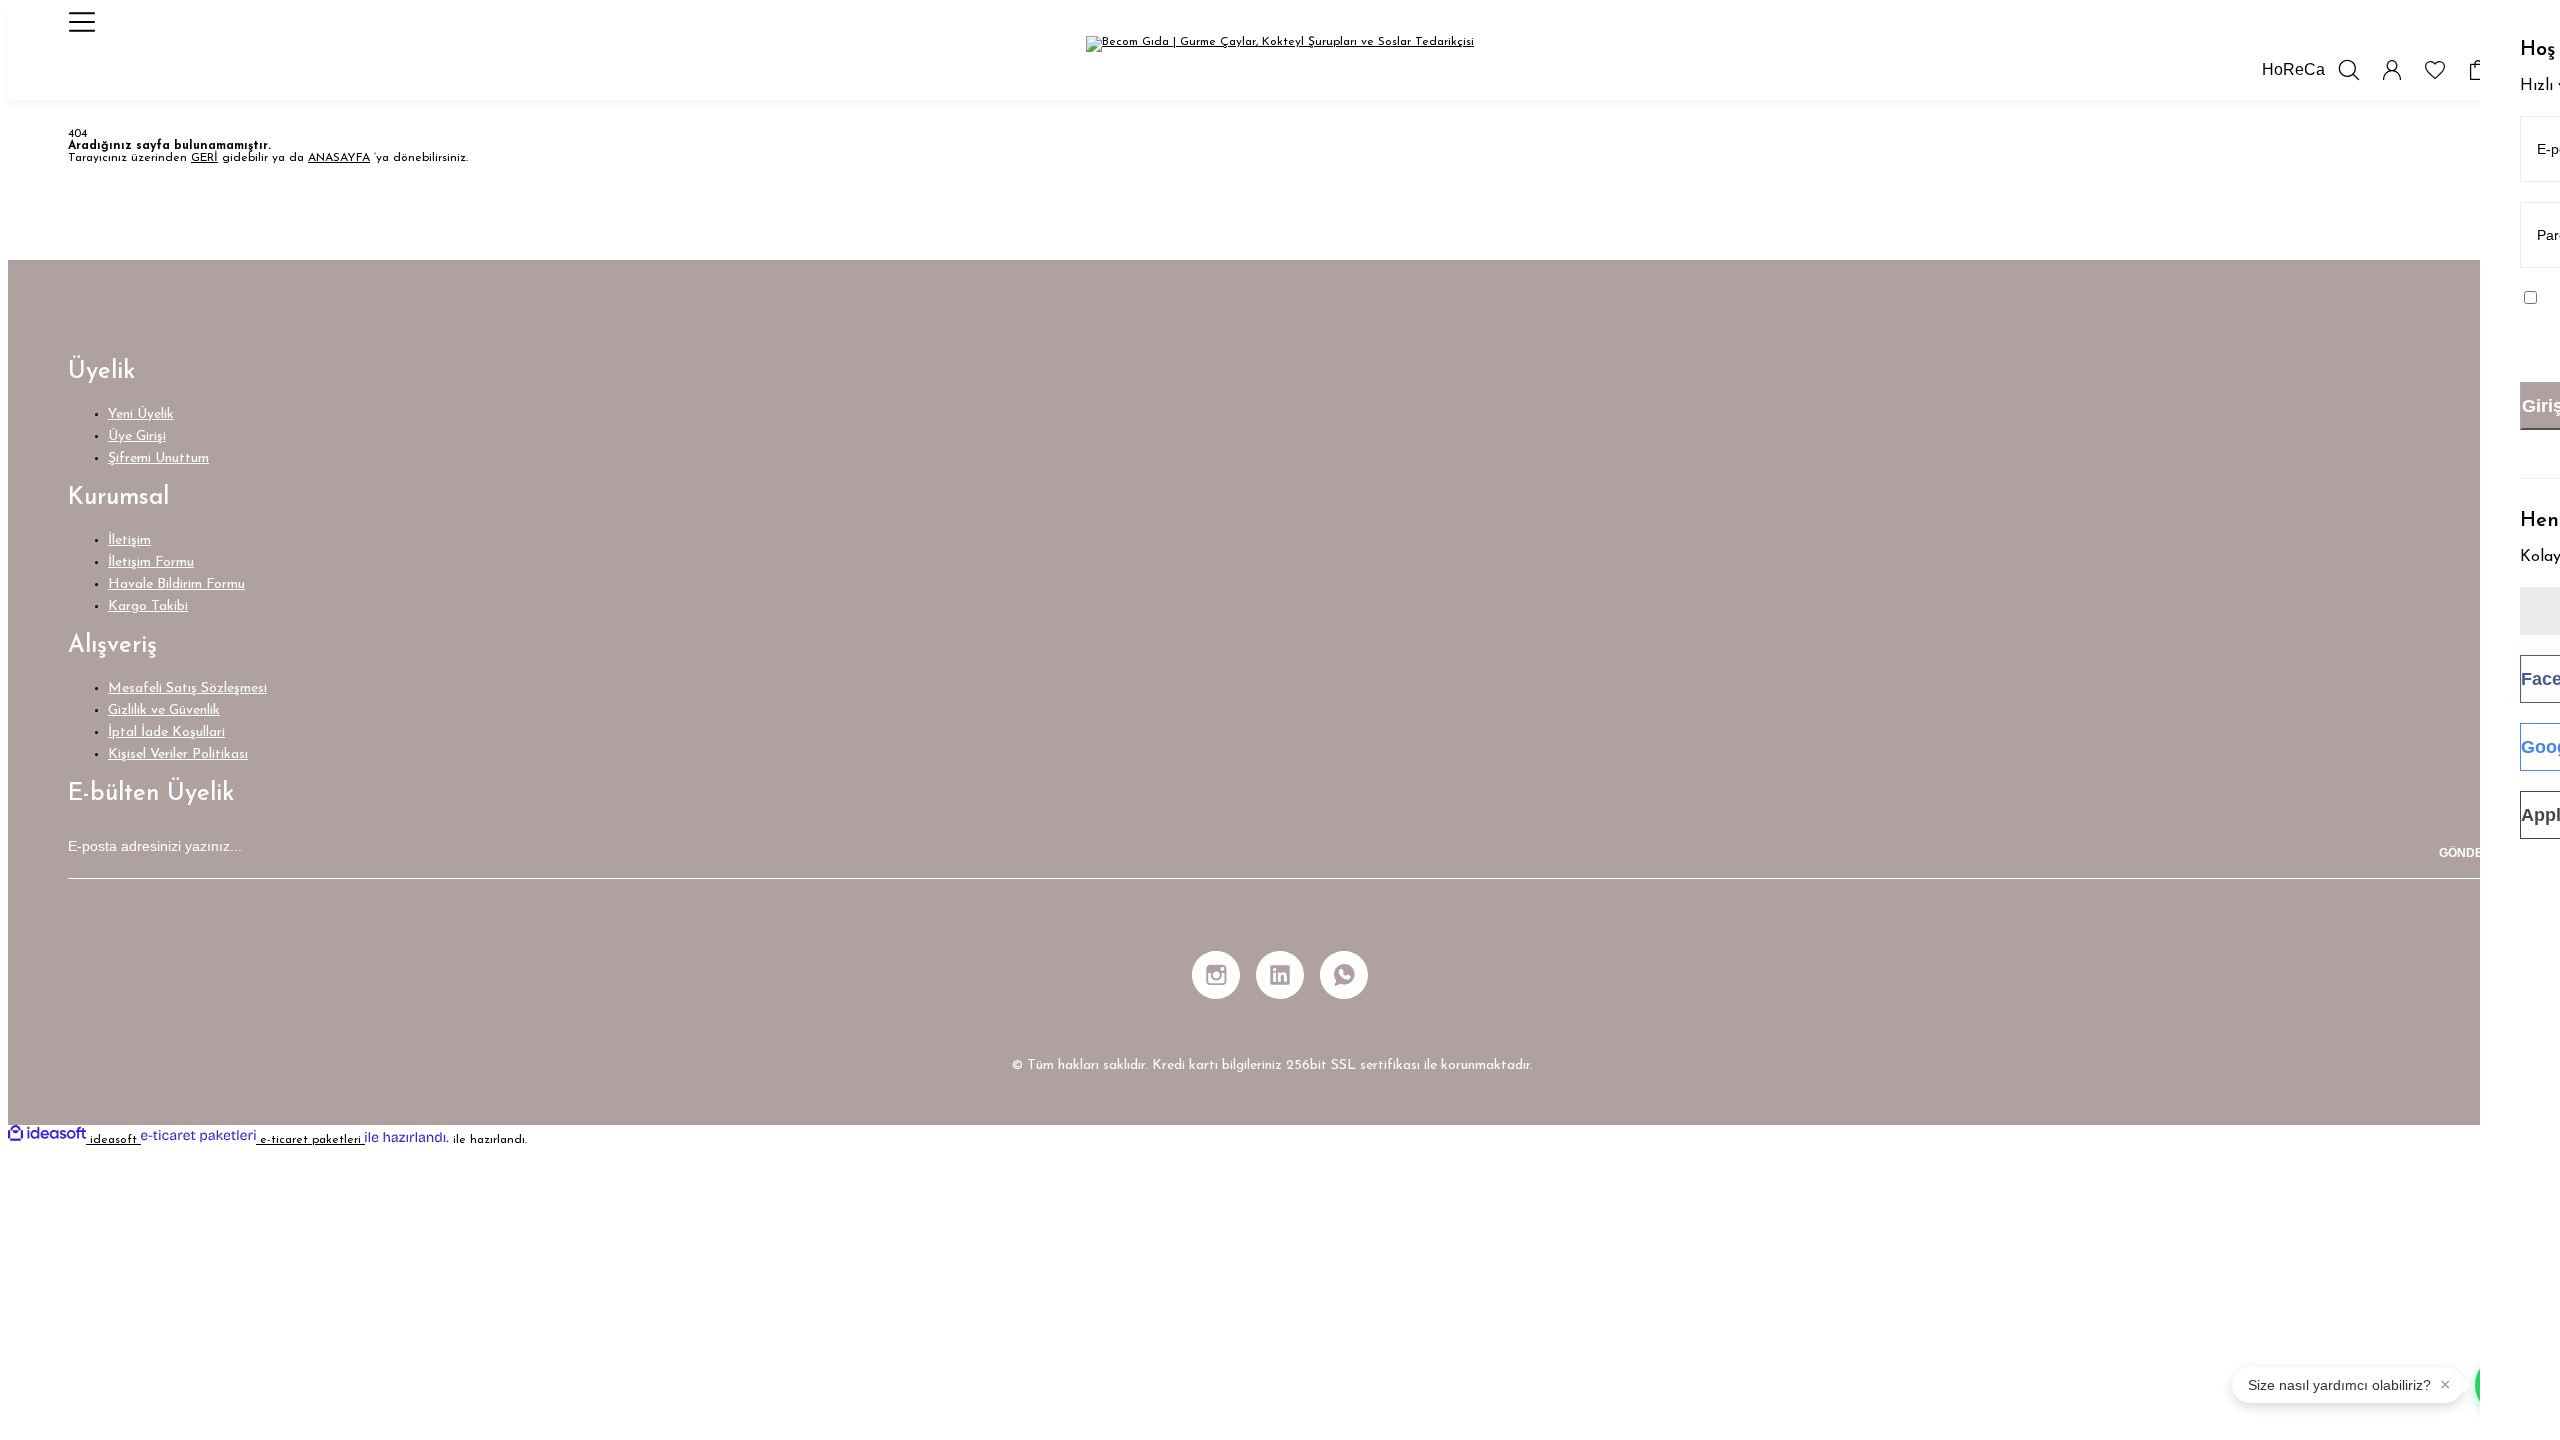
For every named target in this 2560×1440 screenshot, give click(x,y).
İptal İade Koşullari (166, 732)
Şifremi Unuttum (158, 458)
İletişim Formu (151, 562)
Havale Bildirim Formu (176, 584)
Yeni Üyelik (141, 414)
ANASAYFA (339, 158)
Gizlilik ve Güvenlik (164, 710)
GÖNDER (2465, 853)
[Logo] (1280, 44)
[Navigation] (82, 22)
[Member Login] (2392, 70)
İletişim (129, 540)
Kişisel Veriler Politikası (178, 754)
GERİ (204, 158)
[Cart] (2478, 70)
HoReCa (2293, 69)
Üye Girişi (137, 436)
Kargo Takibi (148, 606)
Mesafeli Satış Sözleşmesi (187, 688)
